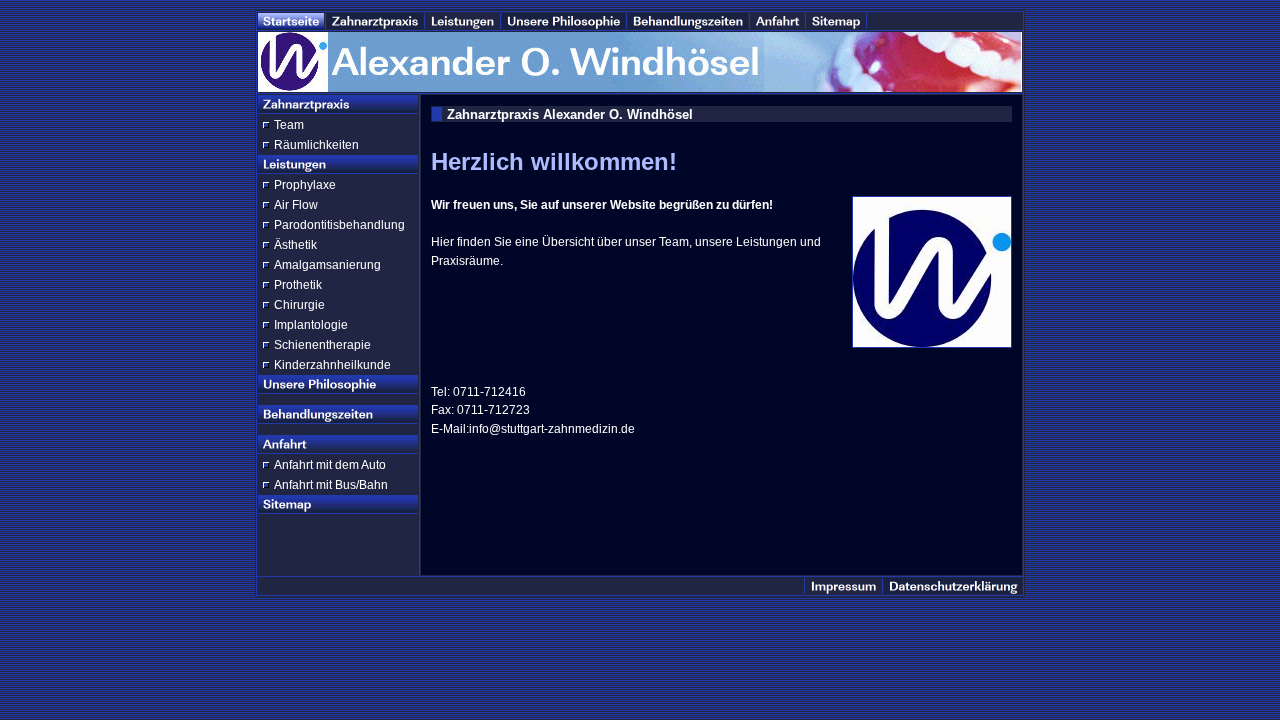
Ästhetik (295, 245)
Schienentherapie (322, 345)
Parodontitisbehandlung (339, 225)
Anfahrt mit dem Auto (330, 465)
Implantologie (311, 325)
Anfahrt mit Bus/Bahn (331, 485)
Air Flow (296, 205)
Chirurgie (299, 305)
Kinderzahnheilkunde (332, 365)
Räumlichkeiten (316, 145)
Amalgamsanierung (327, 265)
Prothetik (298, 285)
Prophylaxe (305, 185)
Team (289, 125)
